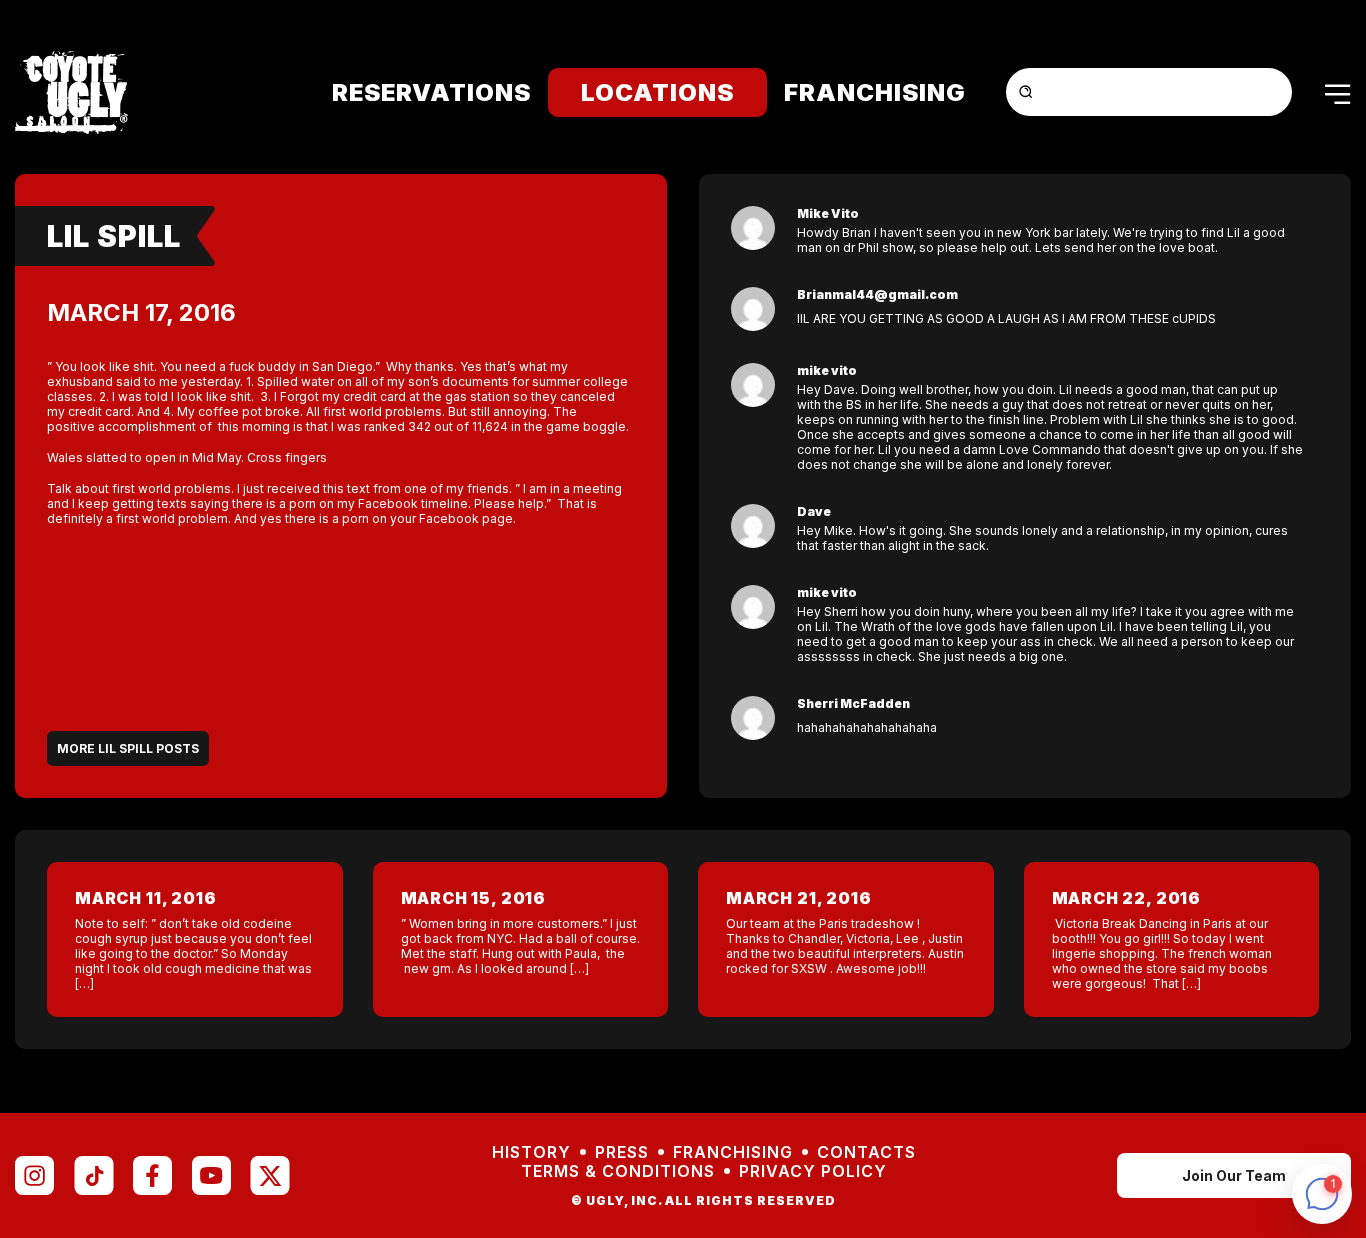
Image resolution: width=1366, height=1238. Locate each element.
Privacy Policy (813, 1171)
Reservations (431, 92)
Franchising (875, 92)
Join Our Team (1234, 1175)
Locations (657, 92)
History (531, 1152)
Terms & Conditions (618, 1171)
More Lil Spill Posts (128, 748)
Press (622, 1152)
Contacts (866, 1152)
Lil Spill (114, 236)
